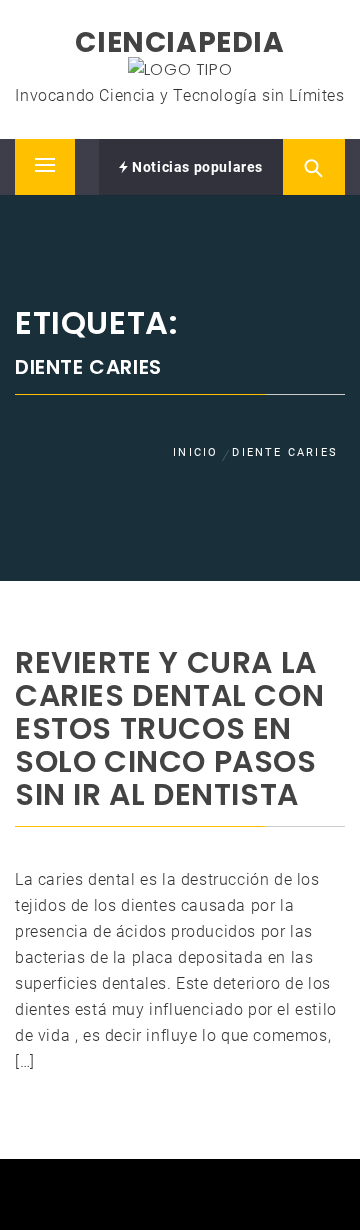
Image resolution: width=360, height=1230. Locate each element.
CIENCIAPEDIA (179, 42)
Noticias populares (196, 167)
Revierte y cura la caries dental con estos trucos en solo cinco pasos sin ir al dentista (169, 728)
